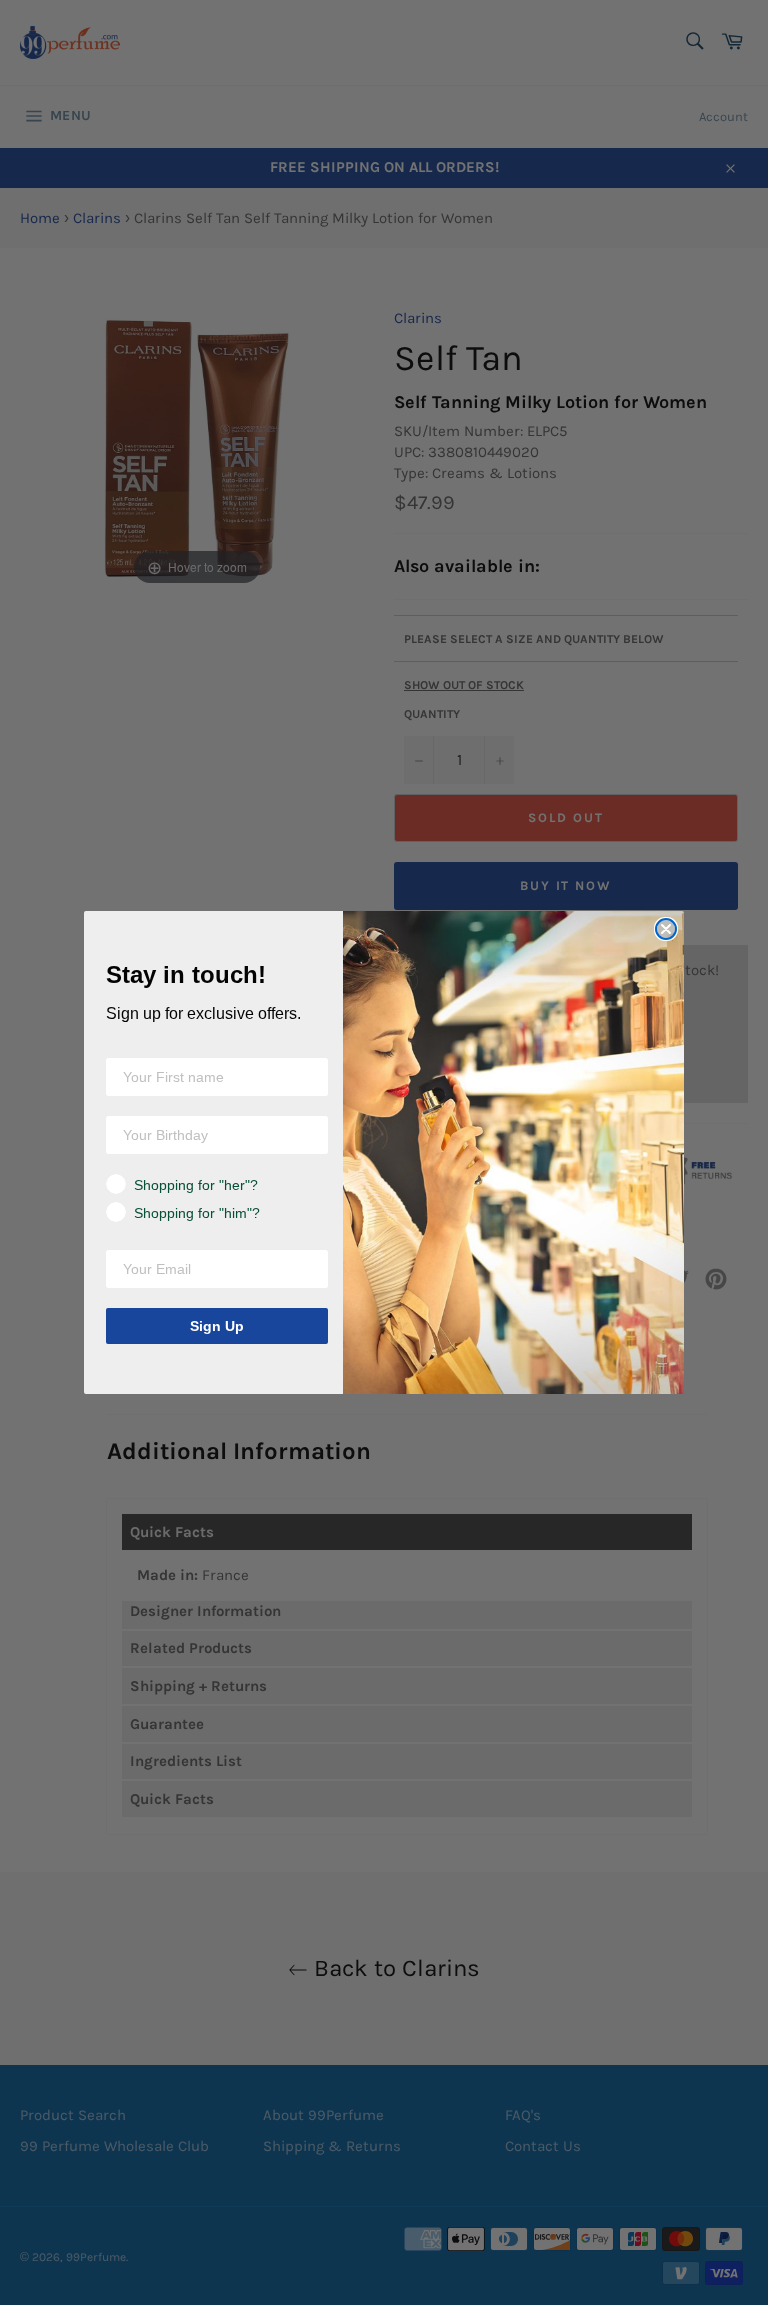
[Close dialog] (666, 929)
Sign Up (217, 1326)
